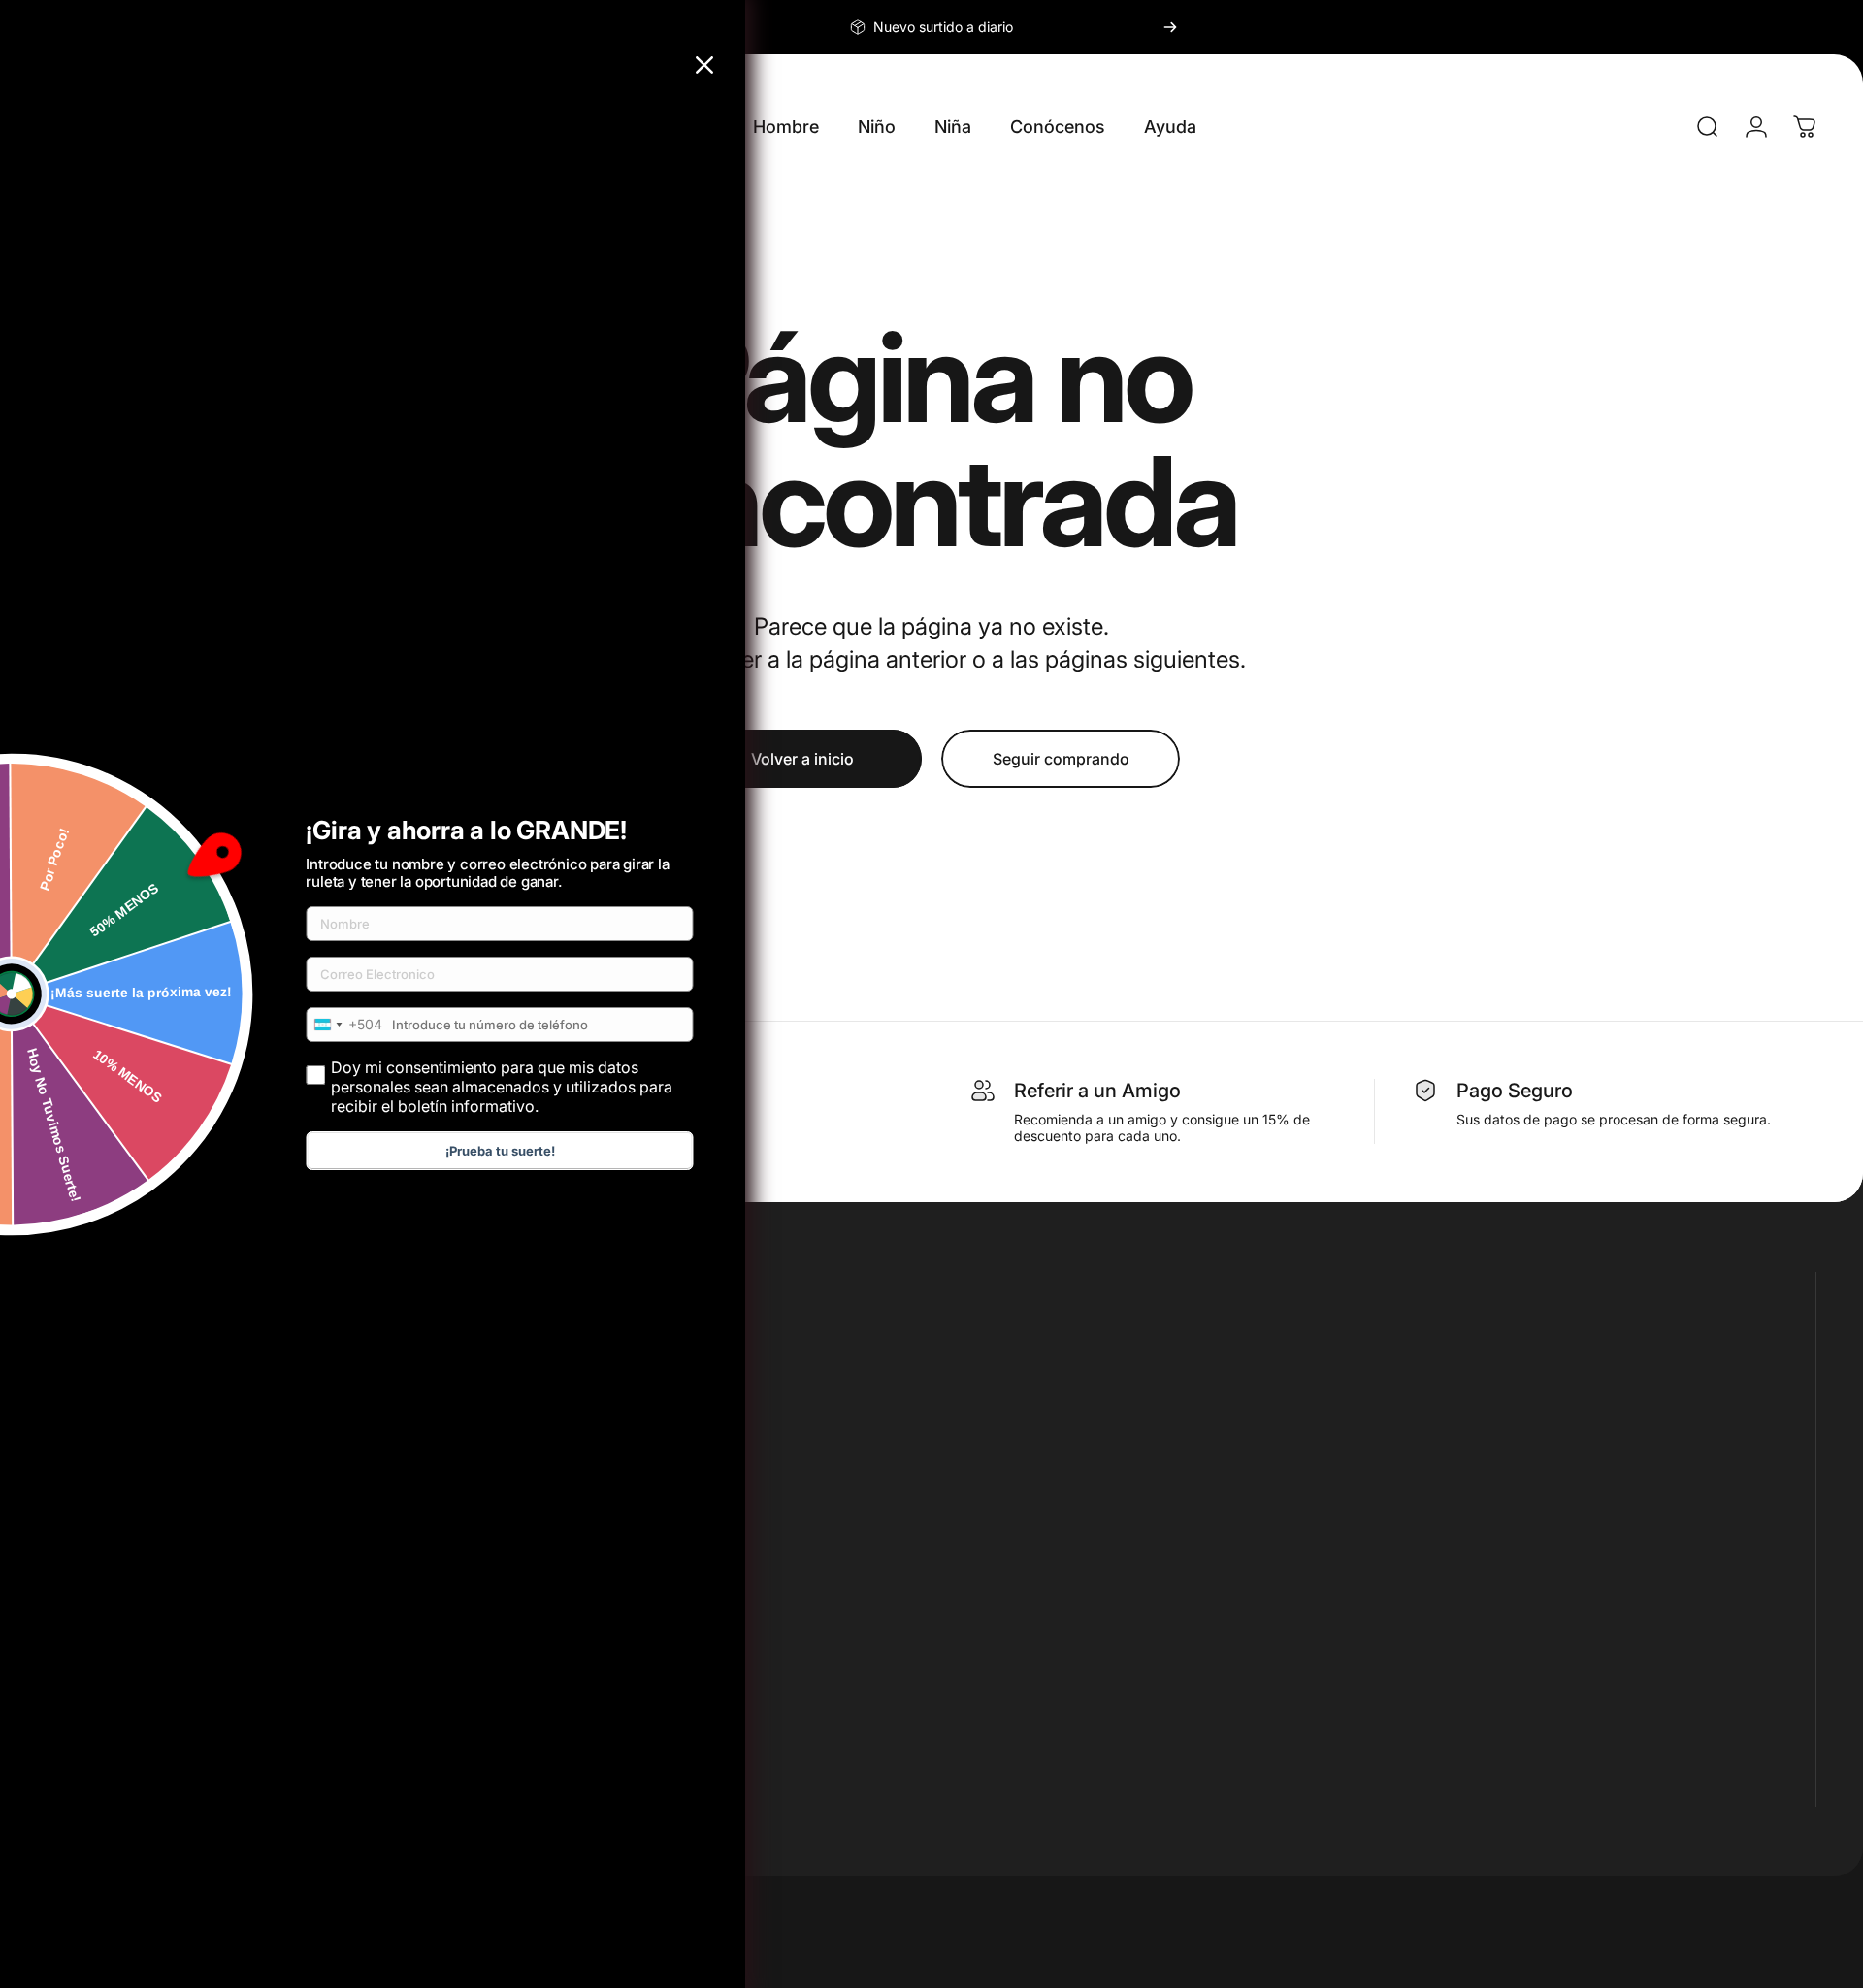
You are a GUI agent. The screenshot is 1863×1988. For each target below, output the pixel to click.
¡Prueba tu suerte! (500, 1151)
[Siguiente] (1170, 27)
